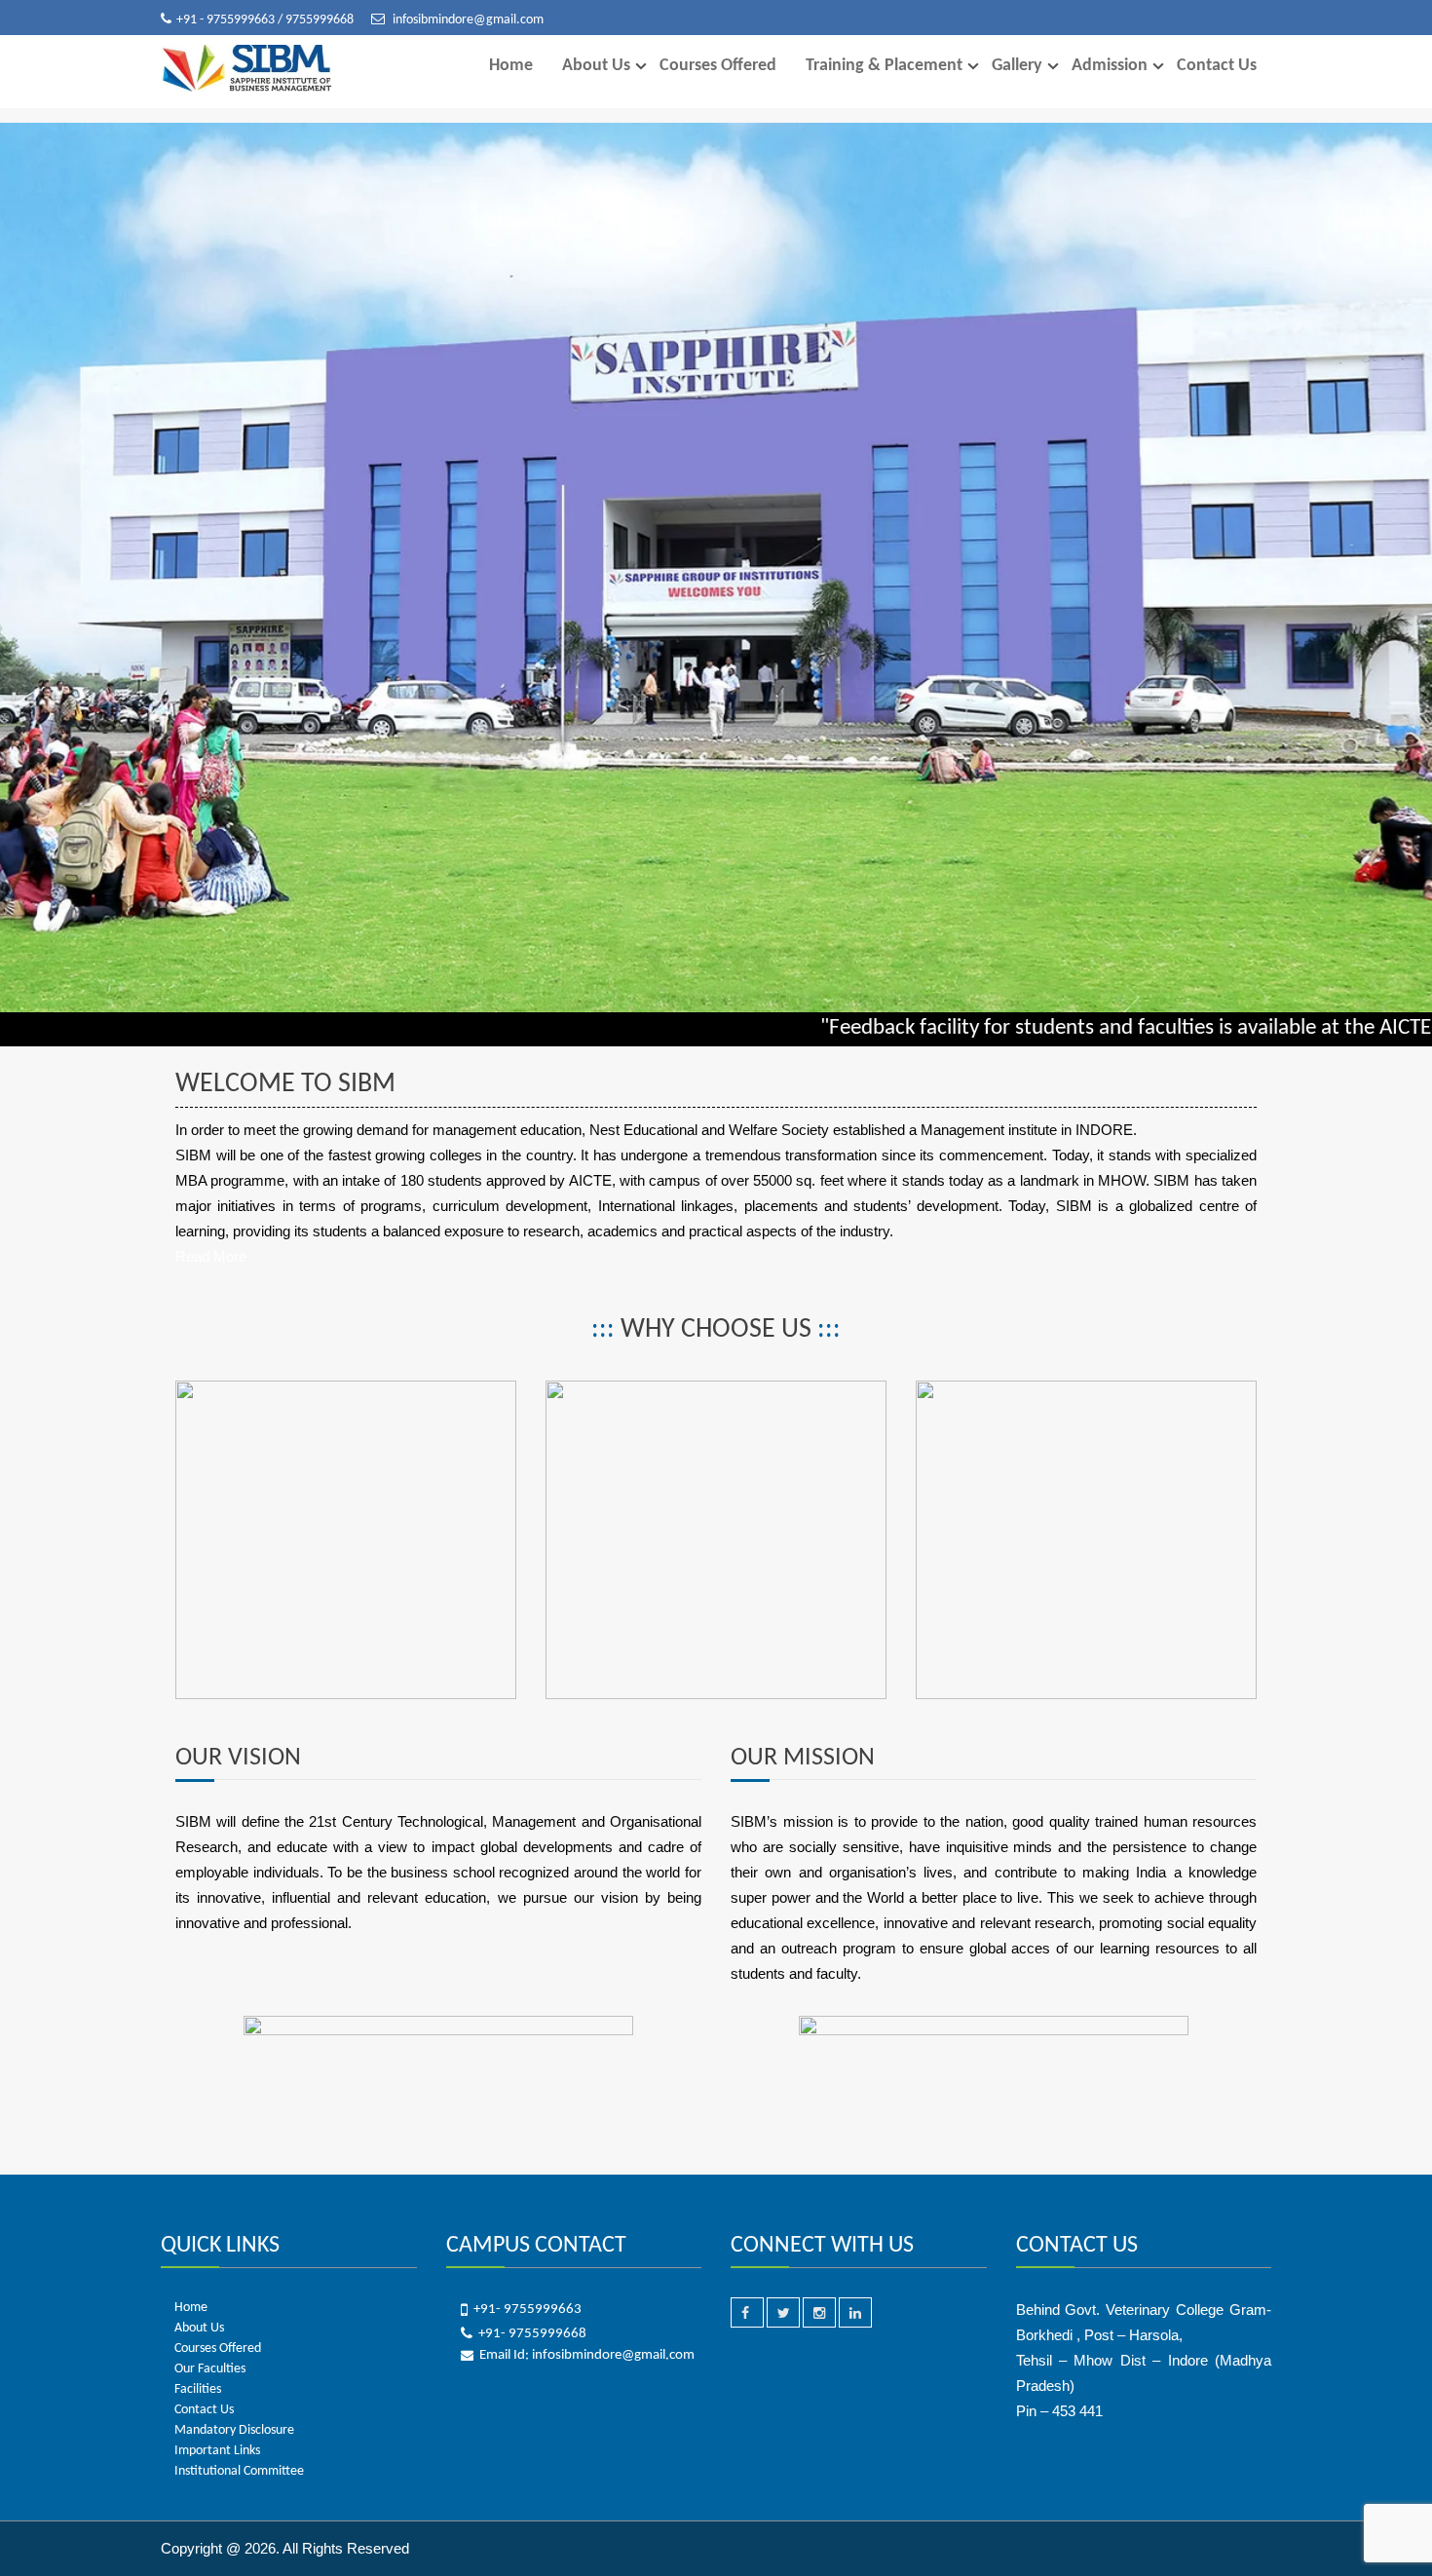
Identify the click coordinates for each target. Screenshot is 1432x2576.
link (186, 1393)
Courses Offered (718, 66)
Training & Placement (884, 66)
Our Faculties (210, 2369)
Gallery (1017, 66)
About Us (596, 66)
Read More (211, 1256)
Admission (1110, 66)
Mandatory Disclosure (234, 2430)
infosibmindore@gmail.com (467, 20)
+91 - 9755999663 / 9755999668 (266, 20)
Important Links (217, 2451)
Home (511, 66)
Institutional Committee (239, 2471)
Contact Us (1217, 66)
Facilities (198, 2389)
